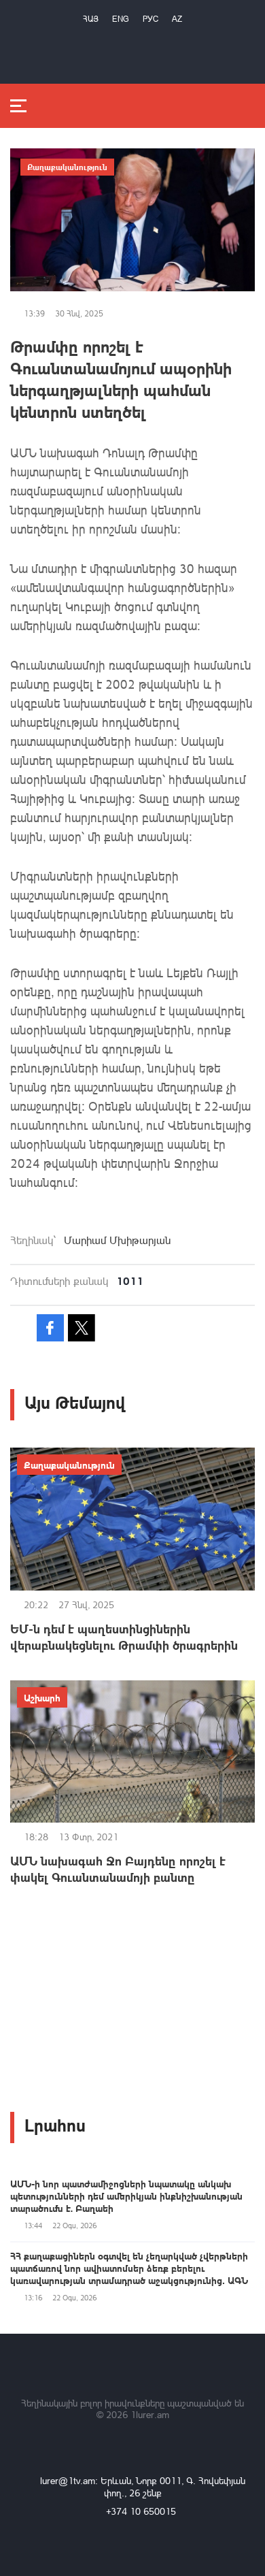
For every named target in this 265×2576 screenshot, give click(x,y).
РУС (151, 19)
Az (177, 19)
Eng (121, 19)
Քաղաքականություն (67, 167)
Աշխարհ (42, 1697)
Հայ (91, 19)
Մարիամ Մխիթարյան (117, 1240)
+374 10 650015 (141, 2511)
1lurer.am (150, 2414)
